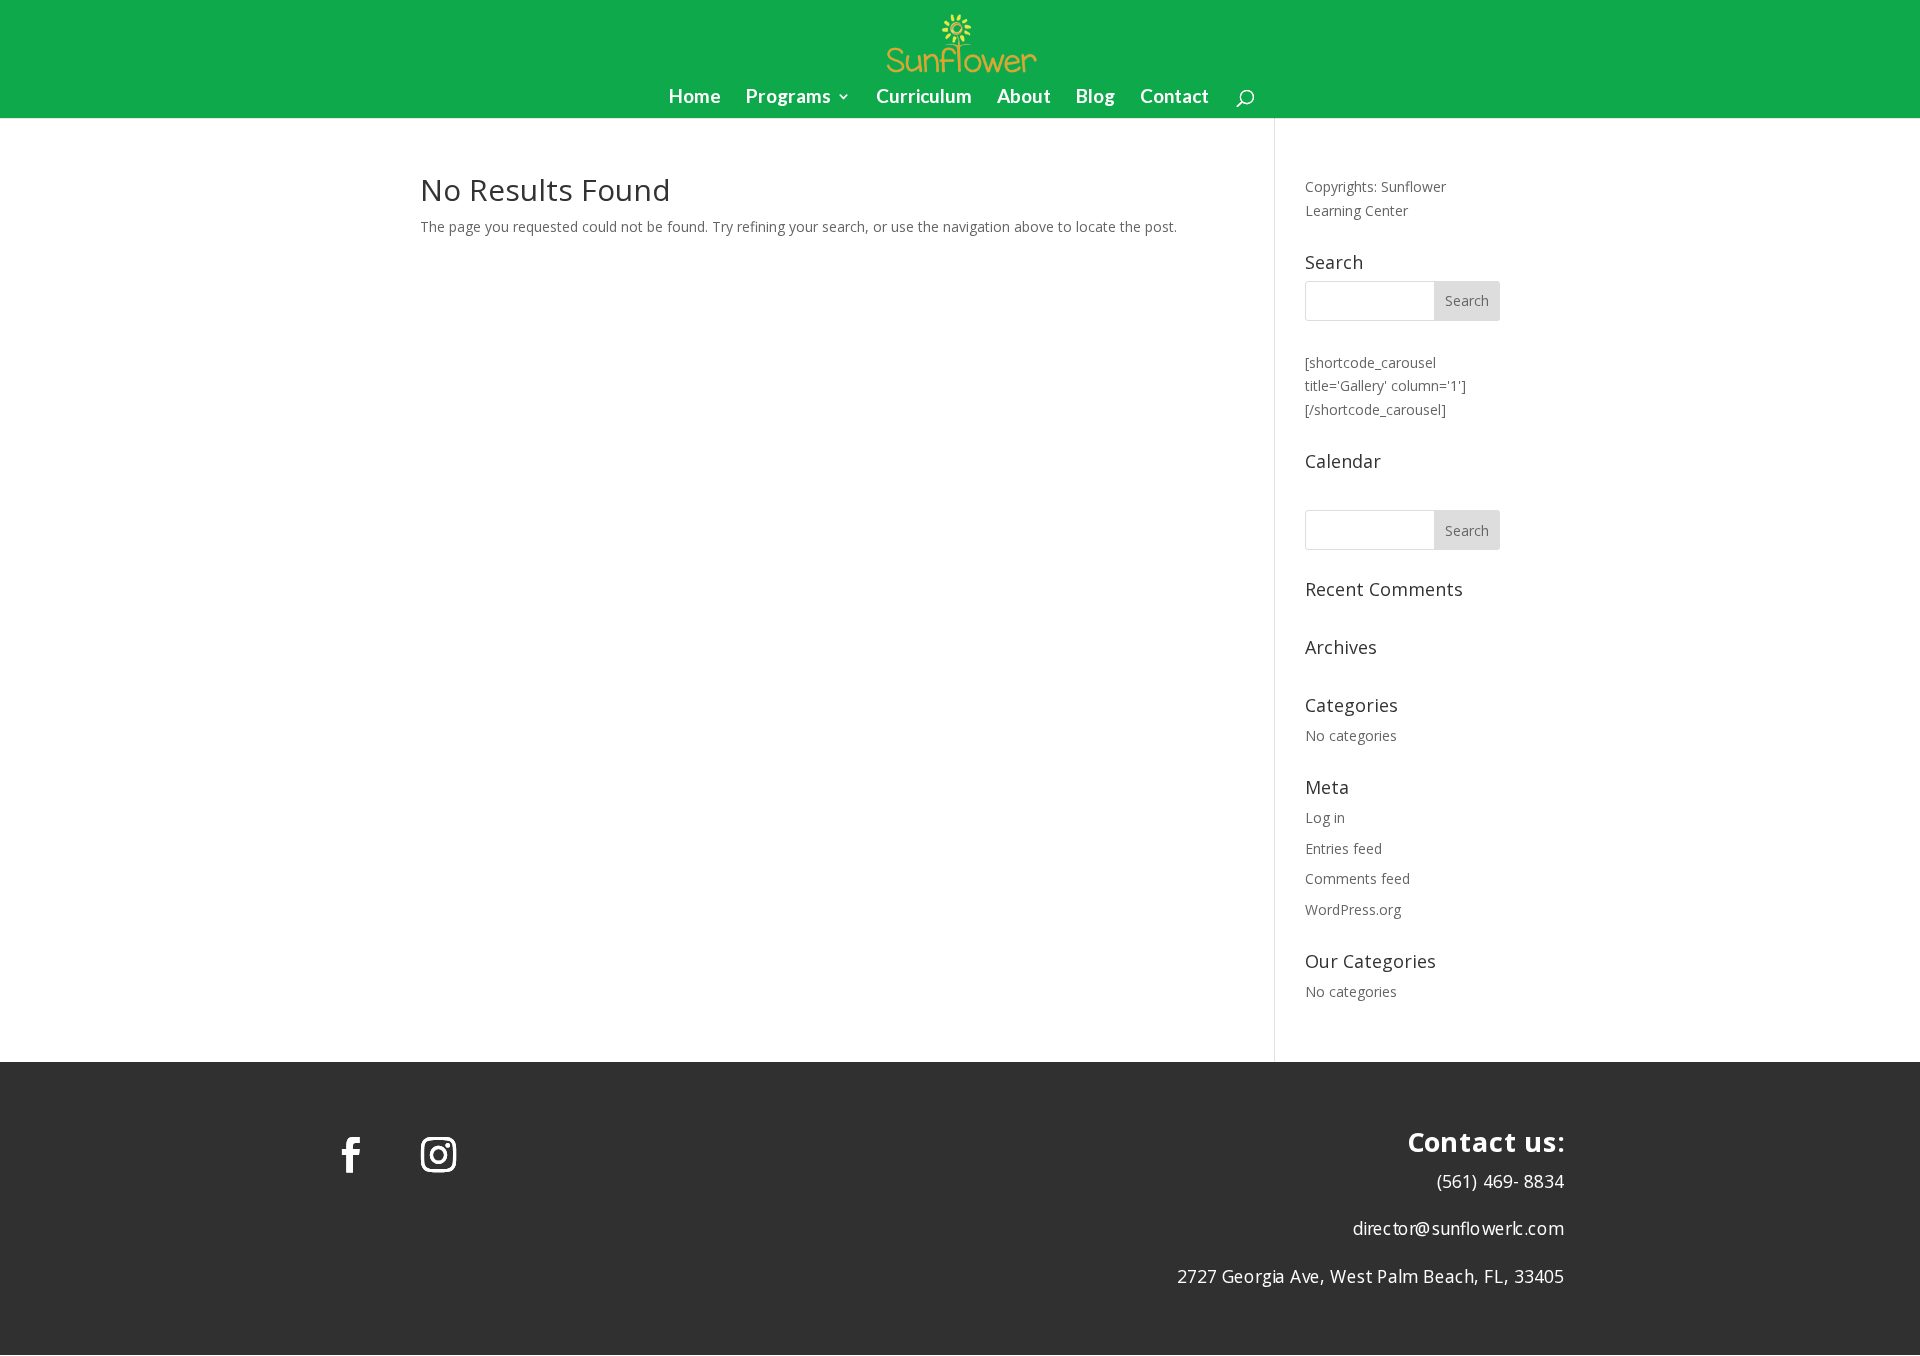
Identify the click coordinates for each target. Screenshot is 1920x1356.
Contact (1174, 98)
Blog (1095, 98)
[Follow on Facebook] (351, 1154)
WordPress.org (1353, 909)
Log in (1325, 817)
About (1024, 98)
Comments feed (1357, 878)
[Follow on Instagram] (439, 1154)
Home (695, 98)
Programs (788, 98)
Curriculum (924, 98)
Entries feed (1343, 848)
